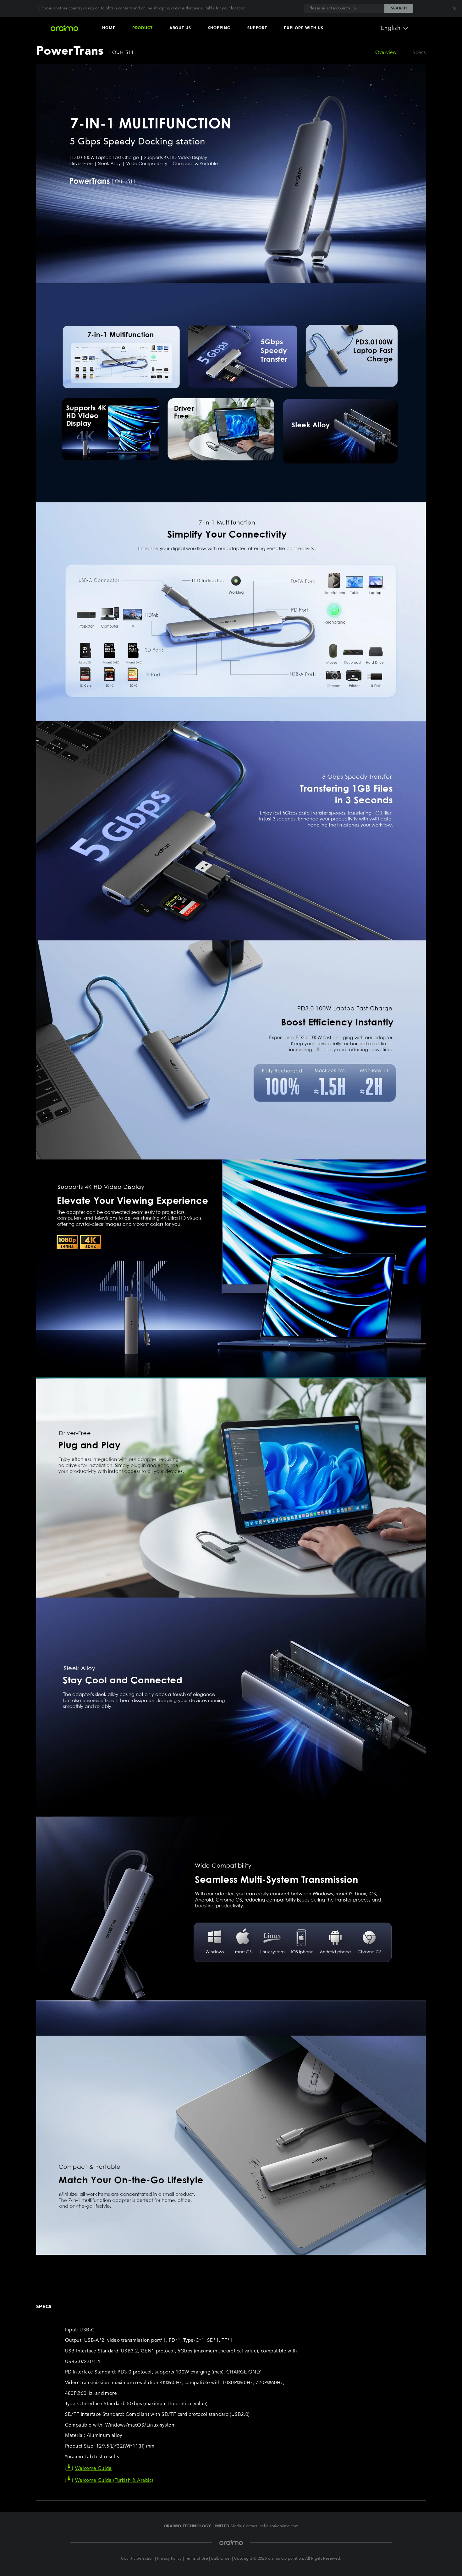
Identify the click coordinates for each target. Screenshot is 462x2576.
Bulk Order (221, 2559)
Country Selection (137, 2559)
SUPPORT (257, 28)
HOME (109, 28)
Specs (419, 53)
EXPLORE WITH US (303, 28)
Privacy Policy (169, 2559)
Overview (386, 53)
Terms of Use (196, 2559)
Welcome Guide (93, 2469)
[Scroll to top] (437, 2557)
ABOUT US (180, 28)
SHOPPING (219, 28)
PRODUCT (142, 28)
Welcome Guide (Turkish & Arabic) (114, 2481)
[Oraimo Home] (65, 28)
